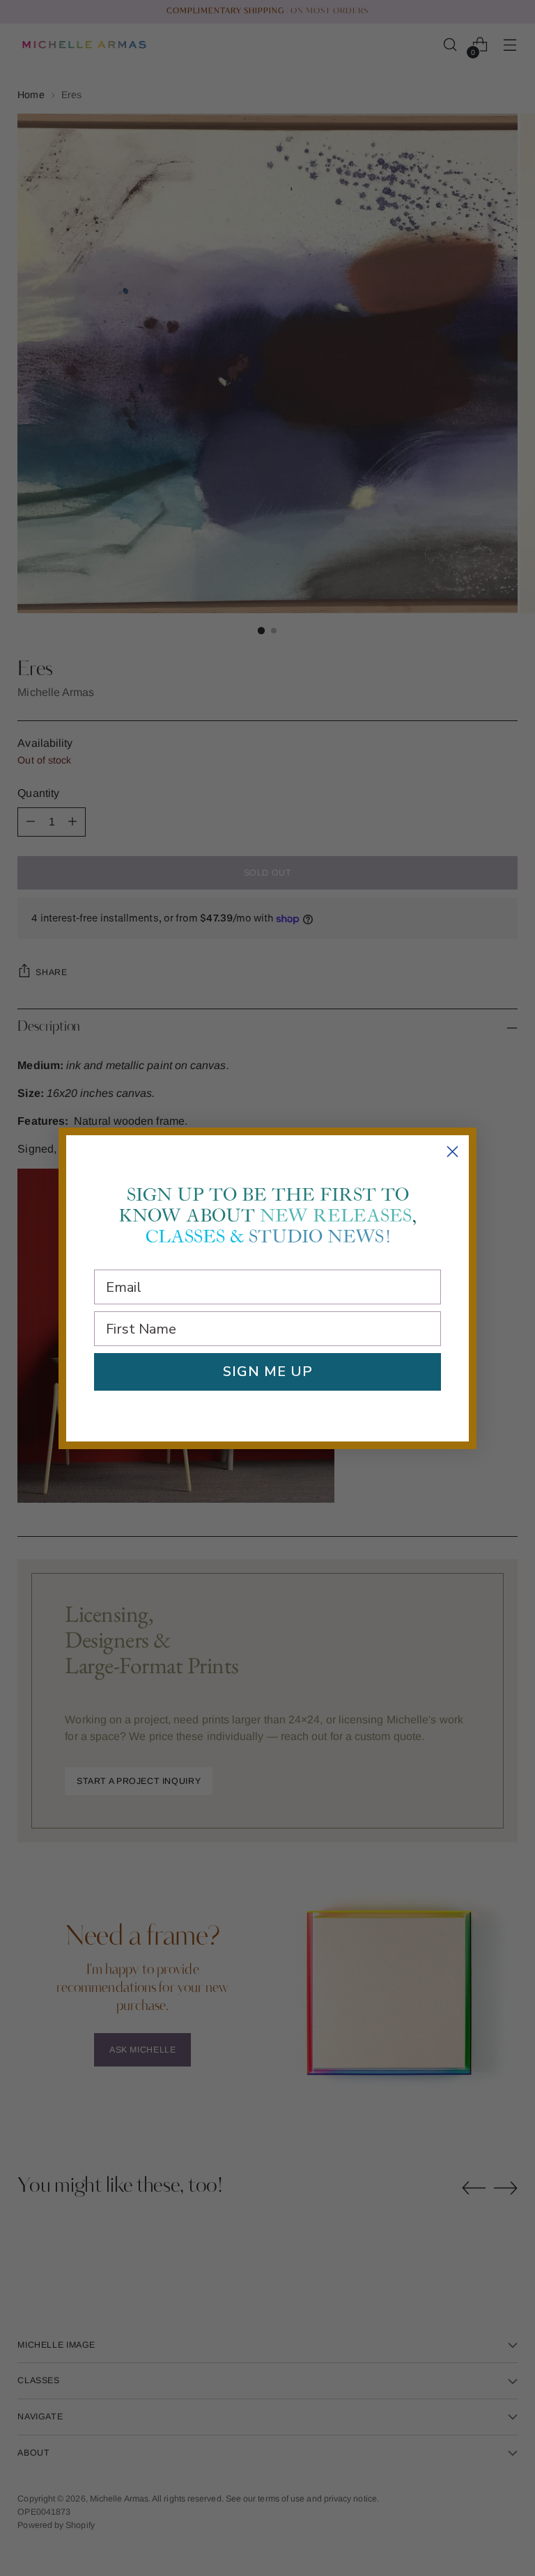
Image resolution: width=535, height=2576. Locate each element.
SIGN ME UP (268, 1372)
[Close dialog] (452, 1152)
